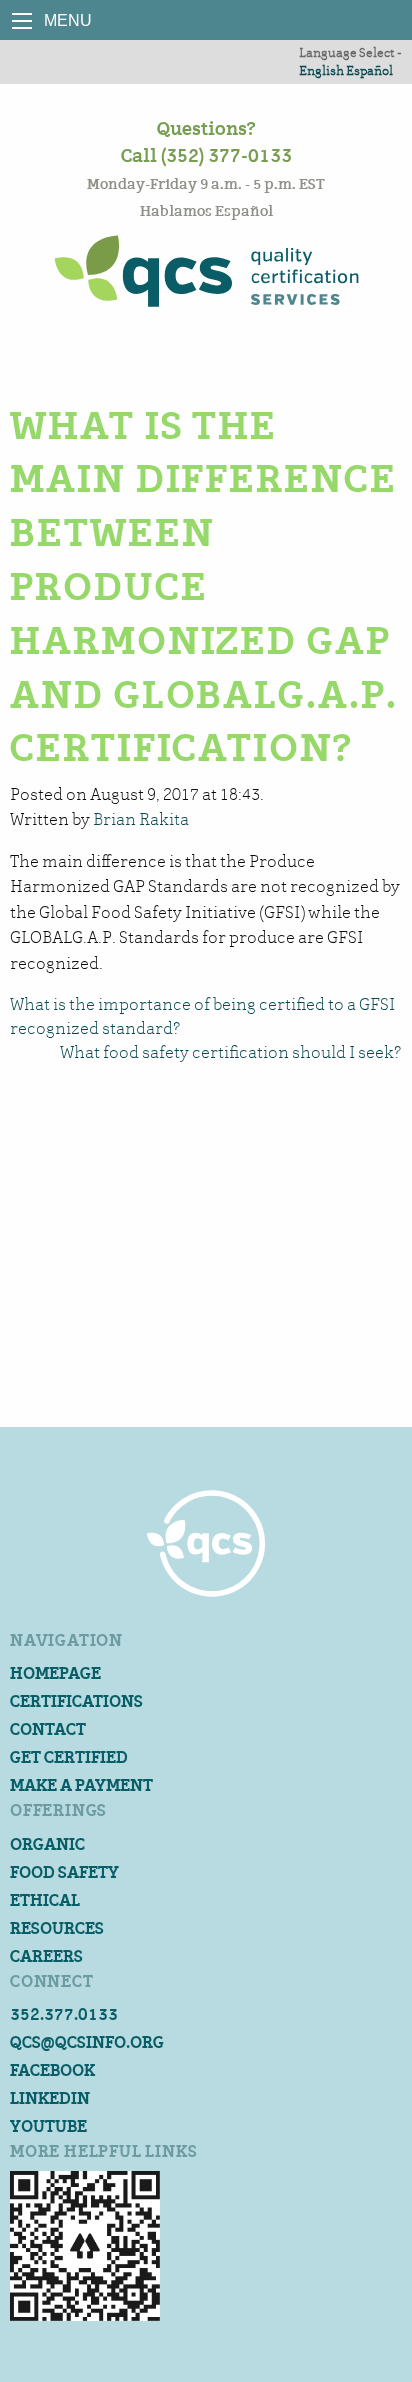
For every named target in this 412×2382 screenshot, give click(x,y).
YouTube (48, 2126)
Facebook (52, 2070)
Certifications (76, 1701)
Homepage (55, 1673)
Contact (48, 1729)
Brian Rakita (141, 819)
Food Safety (64, 1872)
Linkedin (50, 2098)
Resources (57, 1928)
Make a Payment (81, 1785)
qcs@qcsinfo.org (87, 2042)
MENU (22, 21)
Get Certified (69, 1757)
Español (369, 70)
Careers (46, 1956)
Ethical (45, 1900)
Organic (47, 1844)
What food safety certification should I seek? (231, 1052)
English (321, 70)
